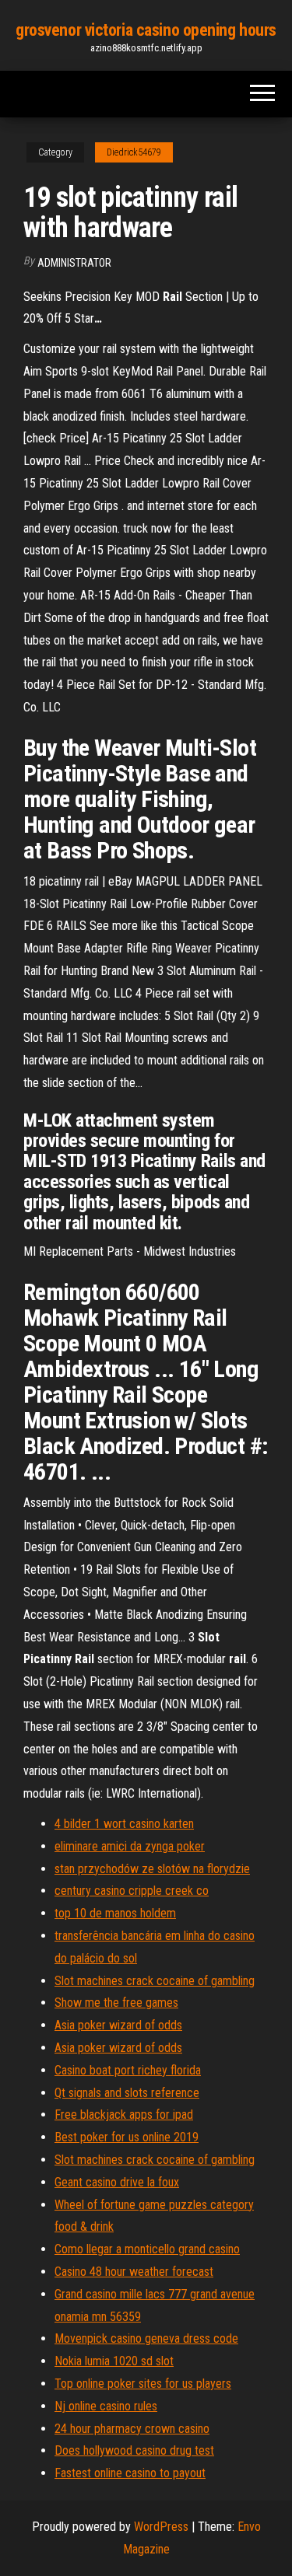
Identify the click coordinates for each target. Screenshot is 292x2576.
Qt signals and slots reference (127, 2093)
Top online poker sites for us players (143, 2384)
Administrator (74, 263)
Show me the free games (116, 2003)
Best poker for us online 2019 (127, 2137)
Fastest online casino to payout (130, 2473)
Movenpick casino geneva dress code (146, 2338)
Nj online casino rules (106, 2406)
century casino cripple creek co (132, 1891)
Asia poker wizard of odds (118, 2025)
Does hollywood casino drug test (134, 2450)
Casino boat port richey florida (128, 2070)
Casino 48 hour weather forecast (134, 2272)
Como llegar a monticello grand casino (147, 2249)
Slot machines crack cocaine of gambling (155, 1981)
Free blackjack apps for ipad (124, 2115)
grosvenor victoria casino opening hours (146, 30)
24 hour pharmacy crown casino (132, 2429)
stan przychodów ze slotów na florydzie (152, 1869)
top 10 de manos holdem (115, 1913)
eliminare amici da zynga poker (130, 1846)
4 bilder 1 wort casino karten (124, 1824)
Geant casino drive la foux (117, 2182)
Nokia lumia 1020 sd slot (114, 2361)
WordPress (161, 2527)
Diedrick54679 (134, 152)
